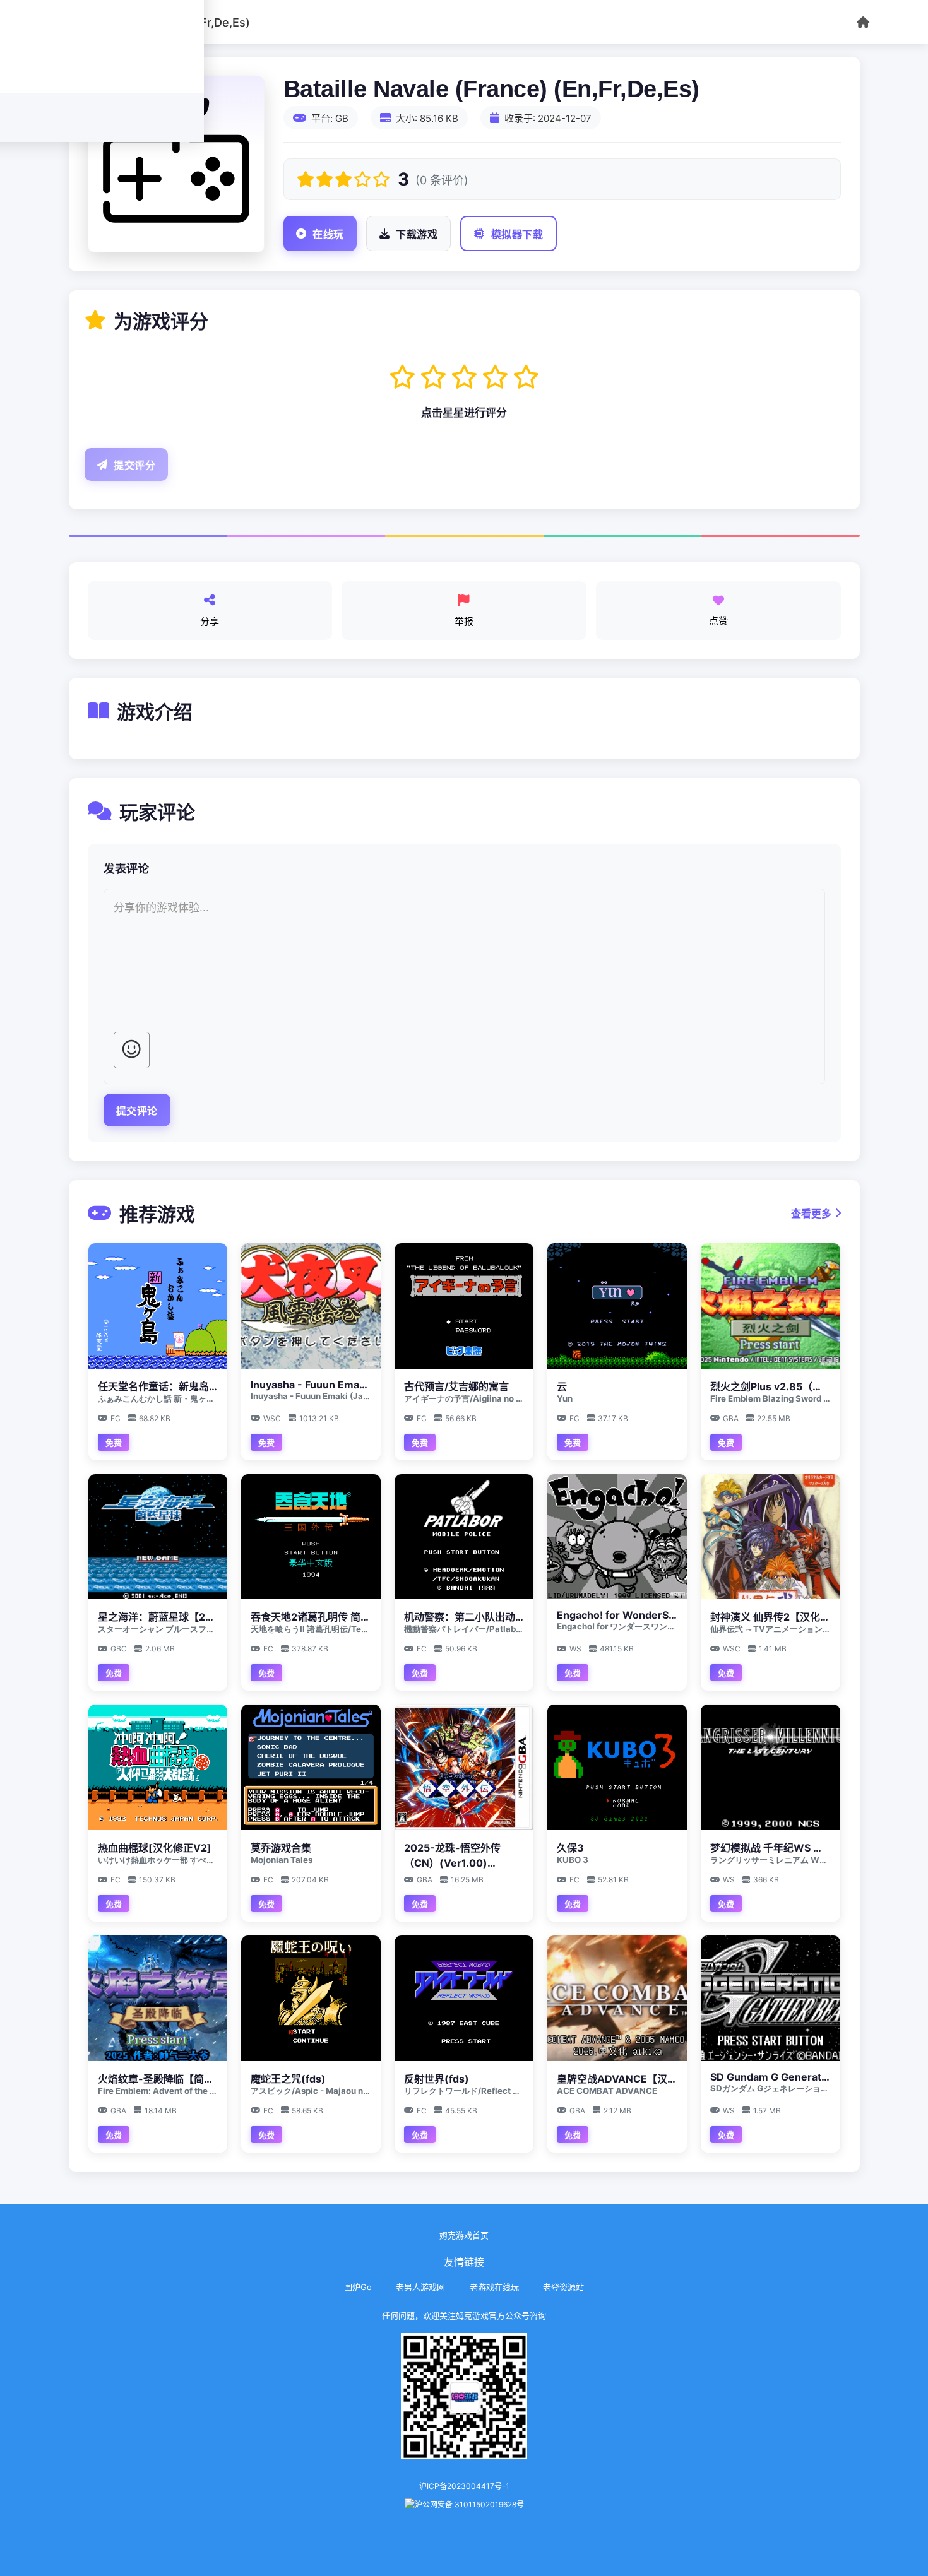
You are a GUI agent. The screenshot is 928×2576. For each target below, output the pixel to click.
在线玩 (328, 234)
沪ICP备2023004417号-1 (464, 2486)
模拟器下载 (517, 234)
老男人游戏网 (420, 2287)
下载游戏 (417, 234)
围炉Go (358, 2287)
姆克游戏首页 (464, 2235)
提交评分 (134, 465)
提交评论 (137, 1111)
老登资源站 (563, 2287)
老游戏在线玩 (494, 2287)
